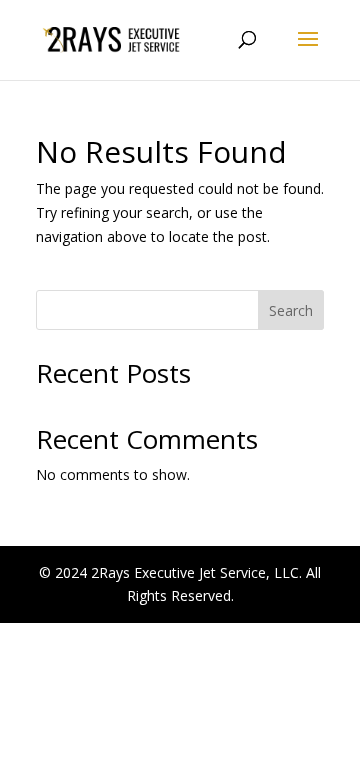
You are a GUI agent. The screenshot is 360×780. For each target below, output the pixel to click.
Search (291, 310)
